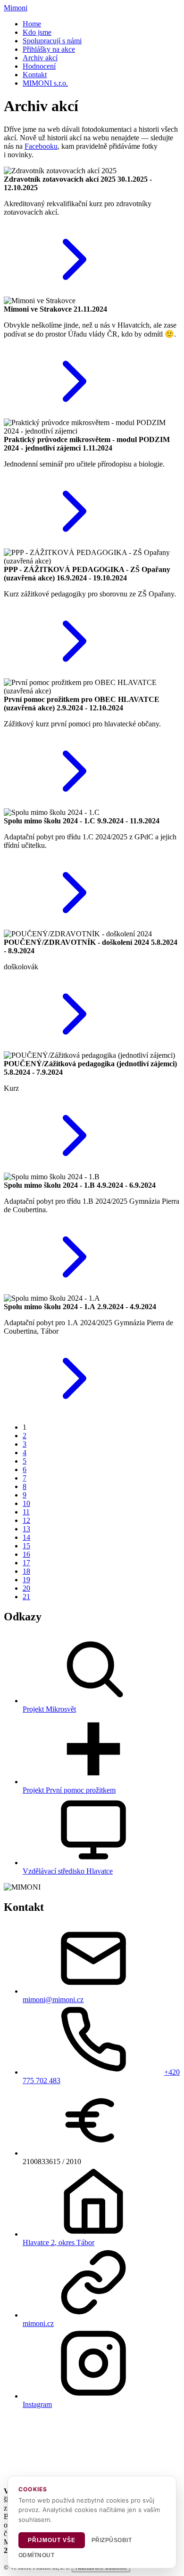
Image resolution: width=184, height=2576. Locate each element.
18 (26, 1571)
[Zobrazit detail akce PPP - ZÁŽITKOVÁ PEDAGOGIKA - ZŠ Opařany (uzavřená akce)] (75, 674)
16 (26, 1554)
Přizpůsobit (112, 2540)
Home (32, 24)
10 (26, 1503)
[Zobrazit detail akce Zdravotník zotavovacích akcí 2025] (75, 292)
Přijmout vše (52, 2540)
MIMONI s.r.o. (45, 83)
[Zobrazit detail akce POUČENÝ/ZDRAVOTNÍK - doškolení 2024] (75, 1047)
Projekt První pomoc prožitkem (69, 1790)
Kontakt (35, 75)
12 (26, 1520)
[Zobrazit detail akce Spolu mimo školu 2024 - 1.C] (75, 925)
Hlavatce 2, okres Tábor (59, 2242)
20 (26, 1588)
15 (26, 1546)
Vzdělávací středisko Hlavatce (68, 1871)
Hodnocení (39, 66)
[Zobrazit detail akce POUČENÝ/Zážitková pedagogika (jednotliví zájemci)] (75, 1168)
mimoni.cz (38, 2323)
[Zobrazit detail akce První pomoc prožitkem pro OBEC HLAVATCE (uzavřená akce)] (75, 804)
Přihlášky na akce (49, 49)
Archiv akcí (40, 58)
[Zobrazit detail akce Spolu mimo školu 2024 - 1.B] (75, 1290)
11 (26, 1512)
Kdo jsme (37, 32)
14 (26, 1537)
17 (26, 1563)
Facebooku (41, 146)
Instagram (37, 2404)
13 (26, 1529)
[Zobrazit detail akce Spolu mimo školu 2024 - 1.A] (75, 1411)
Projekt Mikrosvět (49, 1709)
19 (26, 1580)
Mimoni (16, 8)
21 (26, 1597)
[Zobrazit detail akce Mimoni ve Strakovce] (75, 414)
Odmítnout (36, 2555)
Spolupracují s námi (52, 41)
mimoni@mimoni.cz (53, 2000)
